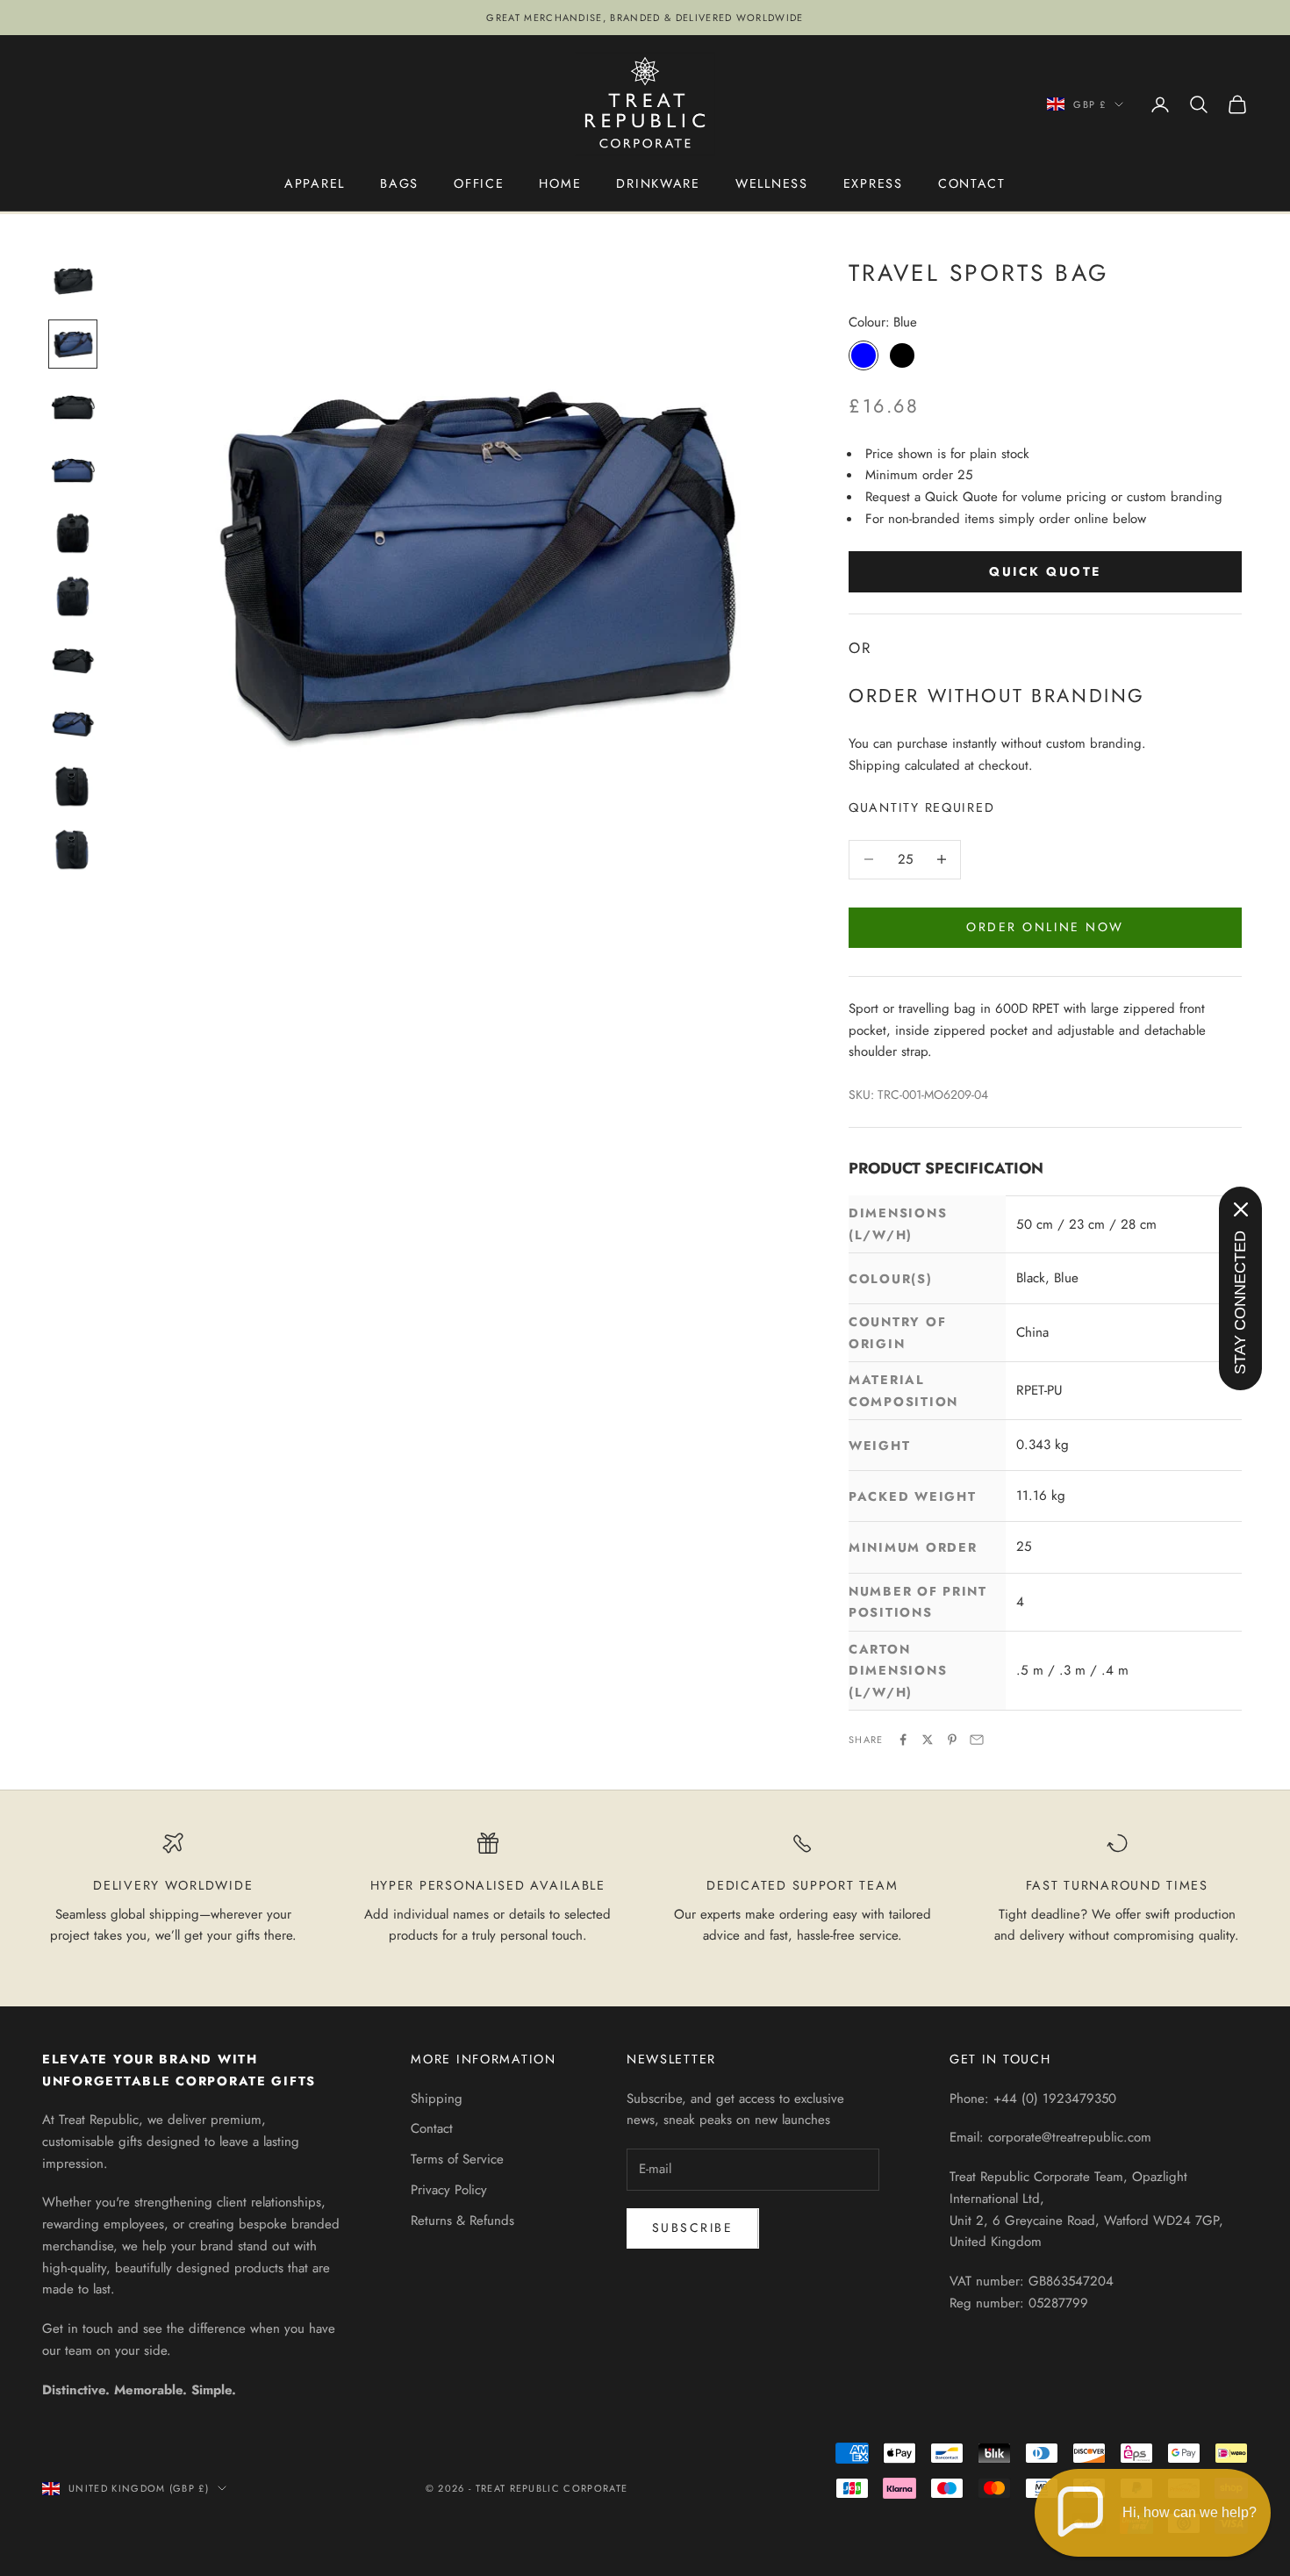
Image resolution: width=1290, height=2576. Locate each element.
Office (479, 183)
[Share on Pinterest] (952, 1740)
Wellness (772, 183)
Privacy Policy (449, 2190)
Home (560, 183)
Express (873, 183)
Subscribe (693, 2228)
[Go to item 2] (73, 344)
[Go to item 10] (73, 850)
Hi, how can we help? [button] (1190, 2512)
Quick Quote (1045, 571)
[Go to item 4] (73, 470)
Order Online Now (1045, 927)
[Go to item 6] (73, 597)
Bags (399, 183)
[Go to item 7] (73, 660)
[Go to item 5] (73, 534)
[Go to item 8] (73, 723)
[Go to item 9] (73, 786)
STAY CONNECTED (1240, 1302)
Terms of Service (457, 2159)
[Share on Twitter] (928, 1740)
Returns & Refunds (462, 2221)
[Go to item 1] (73, 281)
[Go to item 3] (73, 407)
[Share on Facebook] (903, 1740)
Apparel (315, 183)
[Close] (1241, 1209)
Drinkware (658, 183)
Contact (972, 183)
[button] (1153, 2513)
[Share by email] (977, 1740)
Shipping (437, 2099)
